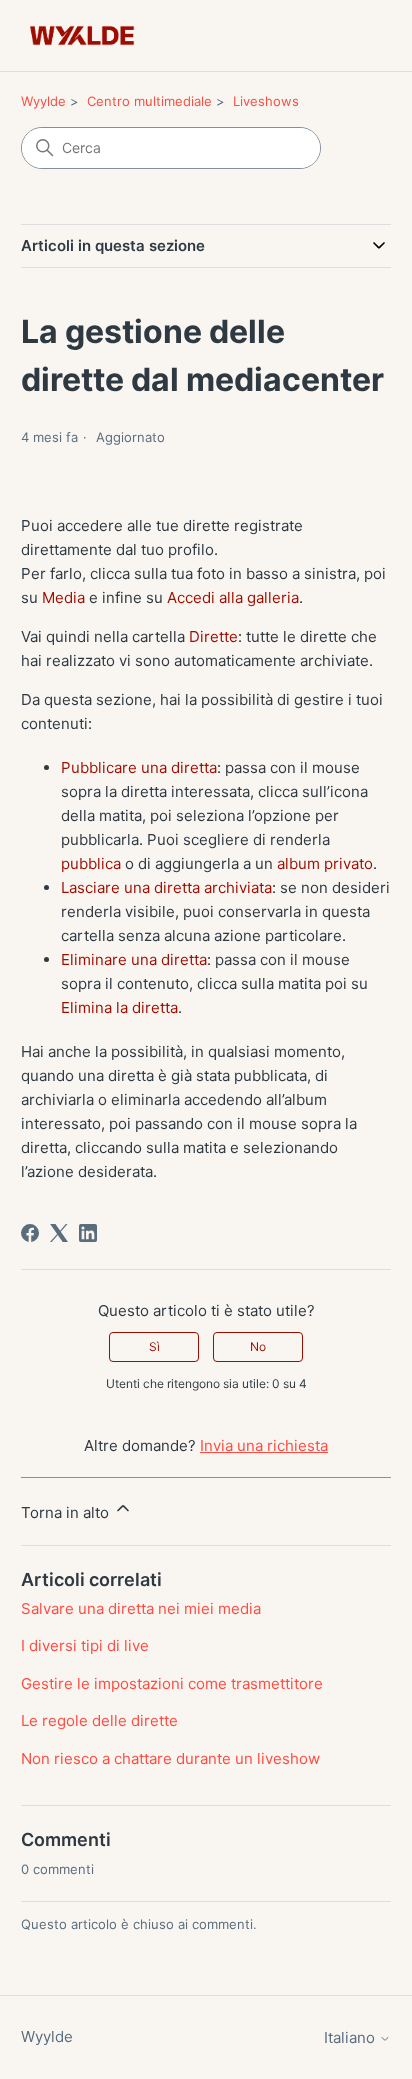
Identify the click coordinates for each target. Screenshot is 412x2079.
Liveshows (266, 101)
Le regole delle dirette (99, 1720)
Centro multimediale (149, 101)
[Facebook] (30, 1233)
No (258, 1346)
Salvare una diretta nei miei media (141, 1608)
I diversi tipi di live (85, 1645)
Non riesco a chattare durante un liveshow (170, 1758)
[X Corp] (59, 1233)
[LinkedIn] (88, 1233)
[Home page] (82, 35)
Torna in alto (67, 1512)
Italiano (351, 2037)
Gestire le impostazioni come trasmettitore (172, 1683)
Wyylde (43, 101)
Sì (154, 1346)
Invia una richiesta (264, 1445)
